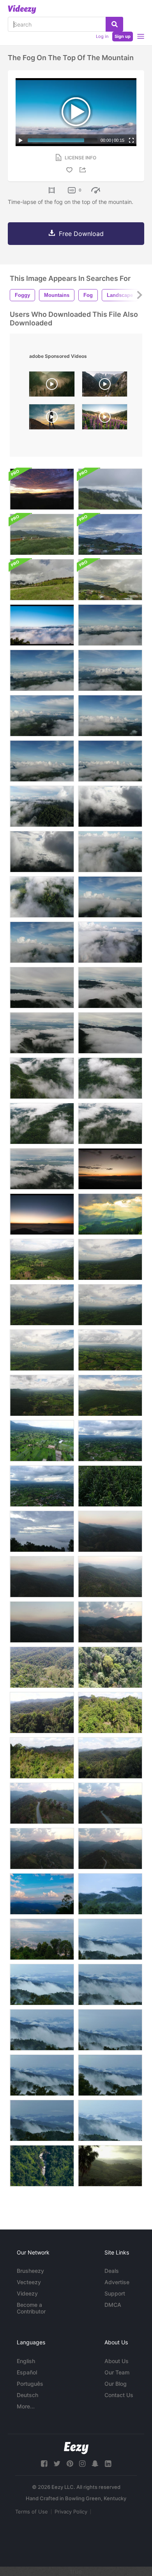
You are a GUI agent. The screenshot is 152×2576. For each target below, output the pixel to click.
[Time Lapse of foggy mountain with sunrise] (110, 1169)
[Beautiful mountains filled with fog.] (42, 1985)
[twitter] (57, 2464)
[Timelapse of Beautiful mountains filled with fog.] (42, 1531)
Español (27, 2372)
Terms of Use (32, 2512)
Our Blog (116, 2384)
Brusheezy (30, 2271)
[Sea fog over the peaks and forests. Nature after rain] (110, 489)
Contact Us (119, 2395)
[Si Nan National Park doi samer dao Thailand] (42, 1894)
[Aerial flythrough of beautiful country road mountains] (110, 1803)
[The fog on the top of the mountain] (42, 625)
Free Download (81, 234)
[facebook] (44, 2464)
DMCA (113, 2305)
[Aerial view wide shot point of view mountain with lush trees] (42, 1259)
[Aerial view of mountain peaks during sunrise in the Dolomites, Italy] (105, 386)
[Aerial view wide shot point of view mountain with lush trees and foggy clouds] (110, 625)
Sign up (123, 36)
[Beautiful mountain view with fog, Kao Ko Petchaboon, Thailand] (110, 2166)
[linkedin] (108, 2464)
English (26, 2361)
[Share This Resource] (84, 170)
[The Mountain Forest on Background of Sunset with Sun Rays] (110, 1214)
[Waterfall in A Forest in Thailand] (42, 2166)
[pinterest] (70, 2464)
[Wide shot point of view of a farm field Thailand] (42, 1486)
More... (26, 2406)
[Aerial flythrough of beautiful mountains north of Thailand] (110, 1713)
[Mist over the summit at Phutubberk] (42, 534)
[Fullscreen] (131, 140)
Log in (102, 36)
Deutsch (27, 2395)
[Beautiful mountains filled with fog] (110, 1939)
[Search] (114, 24)
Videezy (27, 2293)
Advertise (117, 2282)
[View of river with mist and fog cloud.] (42, 1939)
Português (30, 2384)
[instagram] (82, 2464)
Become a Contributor (31, 2308)
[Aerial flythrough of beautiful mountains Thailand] (110, 1531)
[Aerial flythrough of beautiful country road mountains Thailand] (42, 1803)
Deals (112, 2271)
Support (115, 2293)
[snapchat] (95, 2464)
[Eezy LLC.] (76, 2448)
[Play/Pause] (21, 140)
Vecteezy (29, 2282)
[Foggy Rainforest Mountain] (110, 1894)
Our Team (117, 2372)
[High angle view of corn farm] (110, 1486)
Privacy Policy (71, 2512)
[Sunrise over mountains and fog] (42, 489)
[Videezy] (22, 9)
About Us (117, 2361)
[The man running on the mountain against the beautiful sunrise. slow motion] (52, 419)
